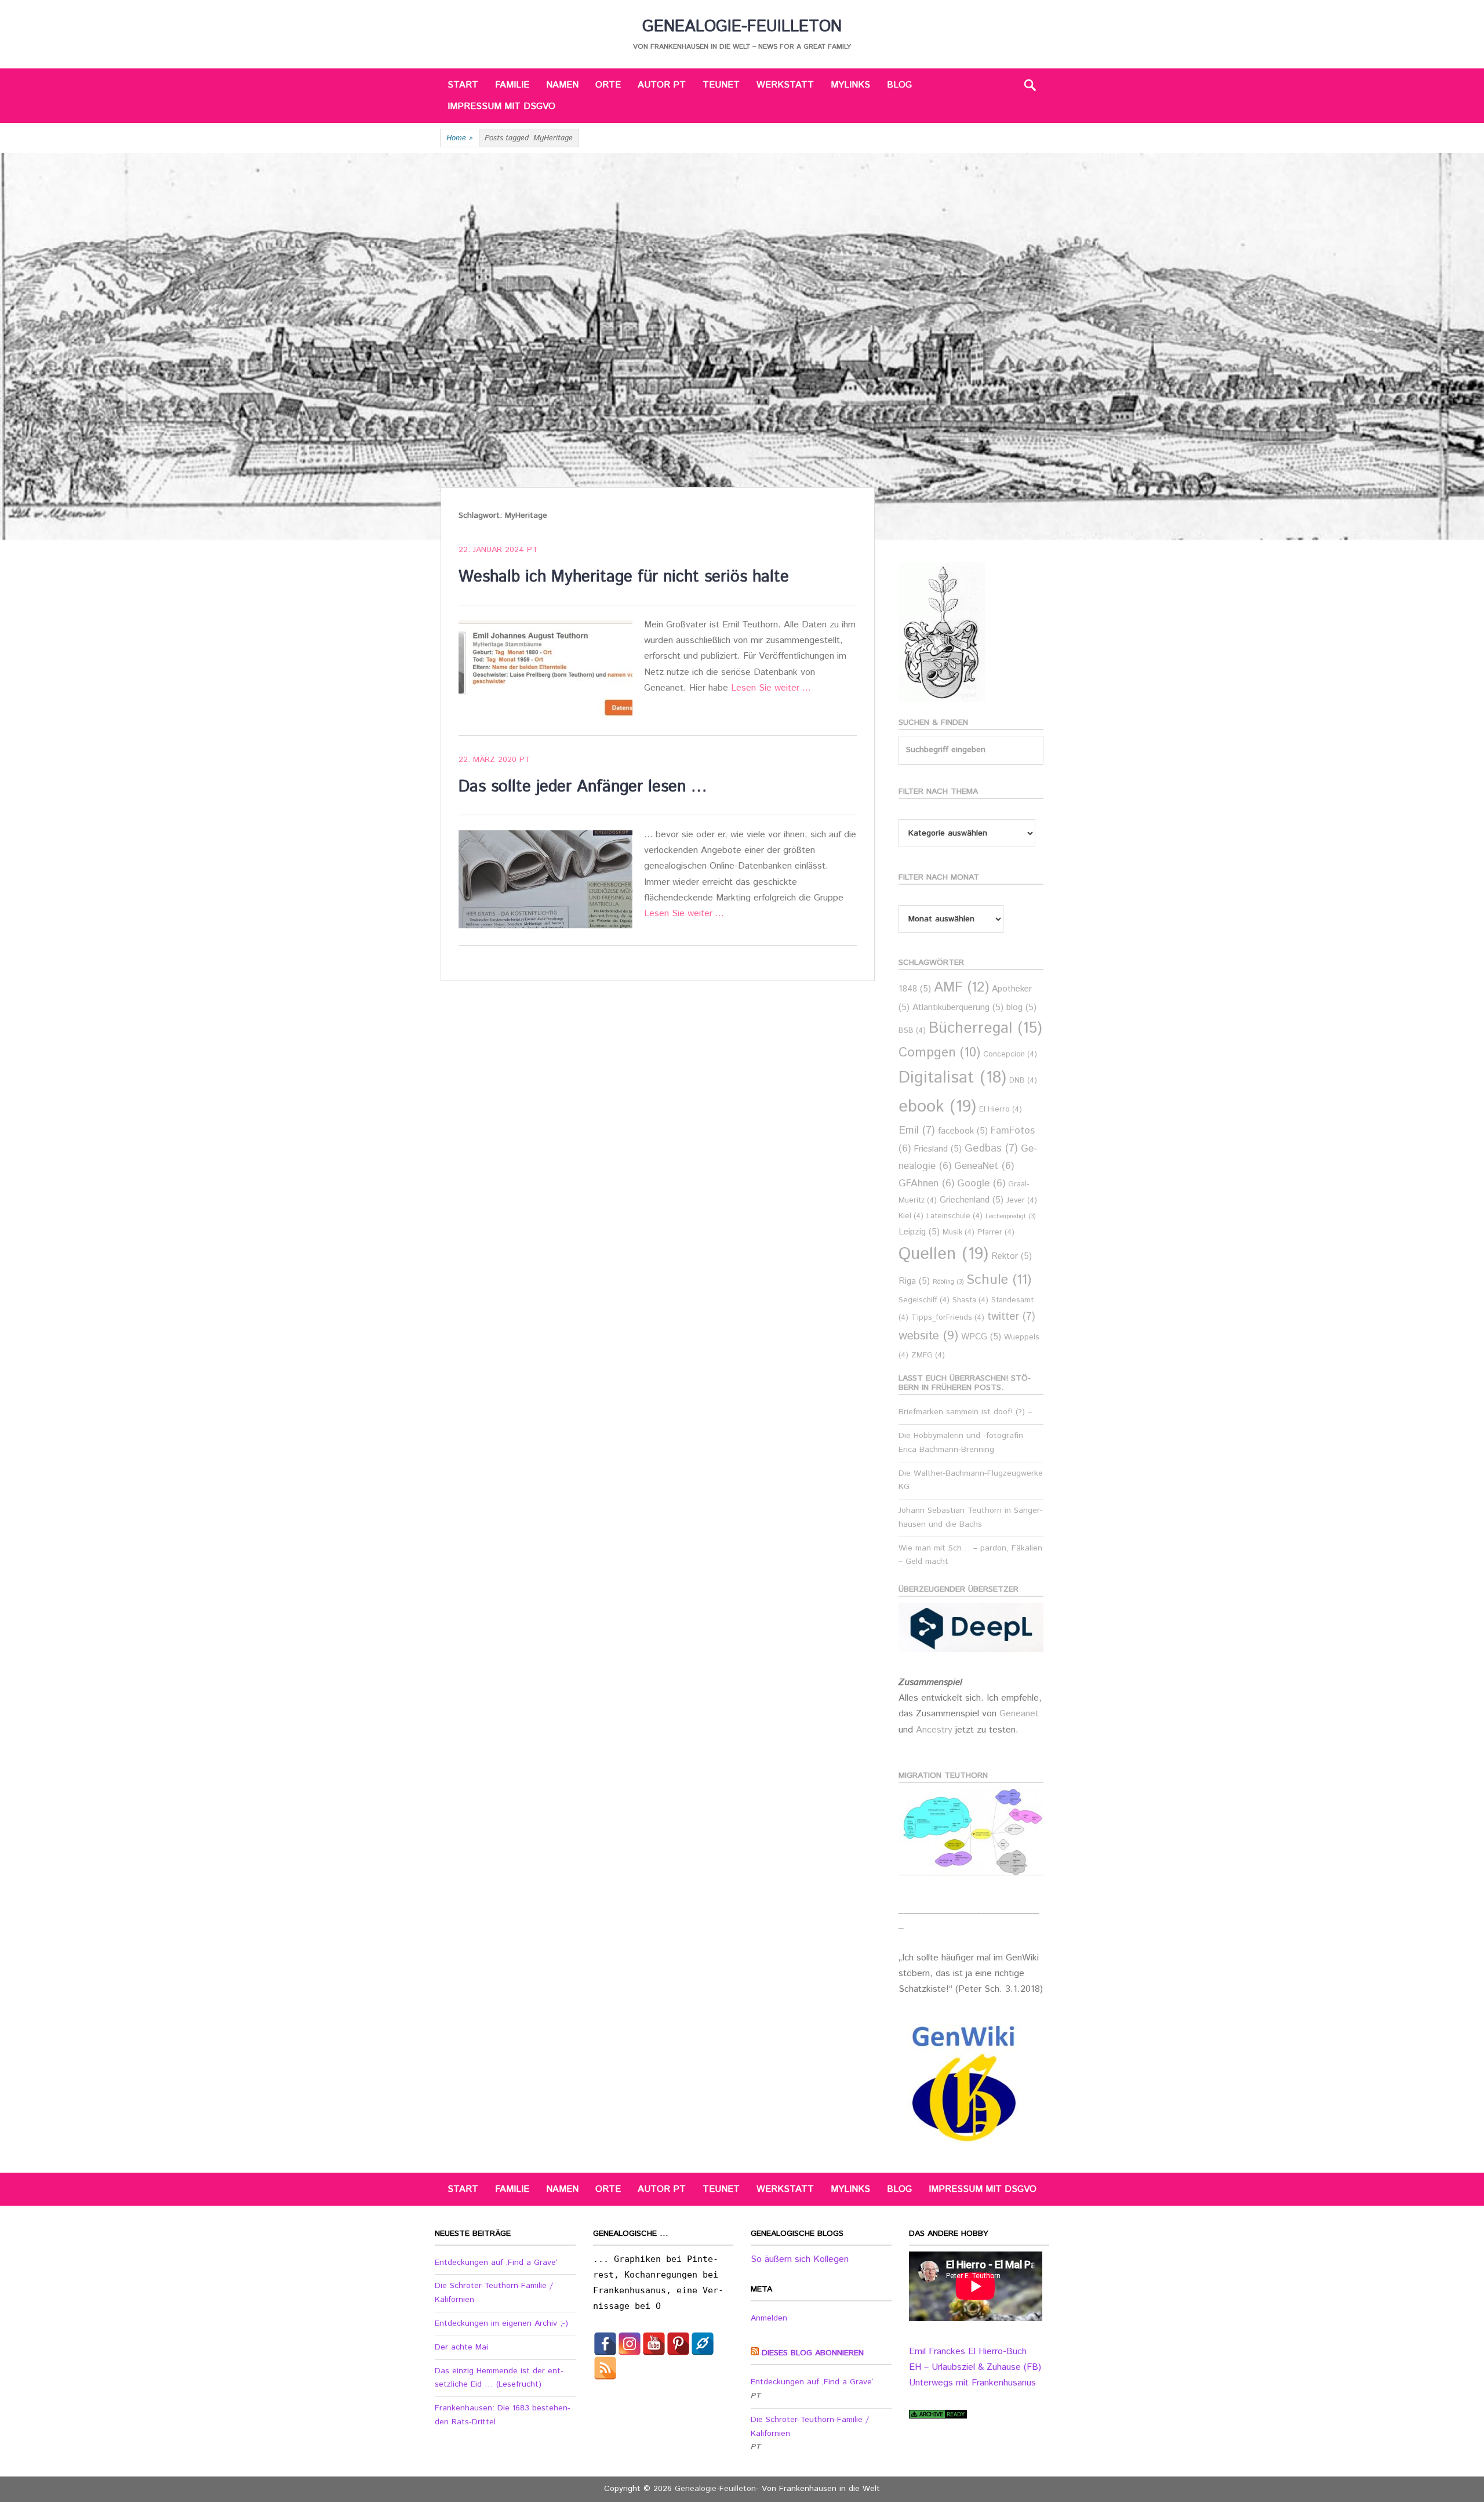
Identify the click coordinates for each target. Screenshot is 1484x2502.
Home (460, 138)
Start (463, 85)
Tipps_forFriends (948, 1318)
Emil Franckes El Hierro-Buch (968, 2352)
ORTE (608, 85)
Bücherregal (985, 1028)
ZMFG (928, 1355)
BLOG (899, 85)
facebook (963, 1131)
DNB (1023, 1081)
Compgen (939, 1053)
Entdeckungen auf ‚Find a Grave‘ (496, 2263)
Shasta (970, 1300)
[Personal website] (703, 2344)
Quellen (943, 1254)
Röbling (948, 1282)
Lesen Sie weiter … (771, 688)
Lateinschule (954, 1216)
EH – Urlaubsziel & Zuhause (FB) (975, 2367)
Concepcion (1010, 1054)
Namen (562, 85)
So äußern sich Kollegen (800, 2259)
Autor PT (662, 85)
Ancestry (936, 1730)
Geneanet (1019, 1714)
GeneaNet (984, 1166)
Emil (917, 1130)
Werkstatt (785, 85)
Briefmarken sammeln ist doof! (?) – (965, 1412)
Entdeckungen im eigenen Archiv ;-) (501, 2323)
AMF (961, 988)
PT (532, 550)
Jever (1022, 1201)
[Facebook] (605, 2344)
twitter (1011, 1317)
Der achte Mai (461, 2347)
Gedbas (991, 1148)
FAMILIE (512, 85)
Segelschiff (924, 1300)
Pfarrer (996, 1232)
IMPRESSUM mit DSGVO (501, 106)
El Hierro (1001, 1110)
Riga (914, 1281)
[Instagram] (630, 2344)
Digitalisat (952, 1078)
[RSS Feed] (605, 2368)
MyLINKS (850, 85)
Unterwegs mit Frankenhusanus (972, 2383)
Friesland (938, 1149)
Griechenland (972, 1200)
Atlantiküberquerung (958, 1007)
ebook (937, 1107)
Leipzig (919, 1232)
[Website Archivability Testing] (938, 2416)
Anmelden (769, 2318)
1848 (915, 989)
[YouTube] (654, 2344)
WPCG (981, 1337)
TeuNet (721, 85)
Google (981, 1184)
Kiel (911, 1216)
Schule (999, 1280)
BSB (912, 1031)
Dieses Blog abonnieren (813, 2353)
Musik (959, 1232)
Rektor (1012, 1256)
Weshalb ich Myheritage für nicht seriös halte (624, 577)
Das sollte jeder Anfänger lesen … (583, 787)
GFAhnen (926, 1184)
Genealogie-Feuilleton (742, 27)
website (928, 1336)
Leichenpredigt (1010, 1216)
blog (1021, 1007)
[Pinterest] (678, 2344)
